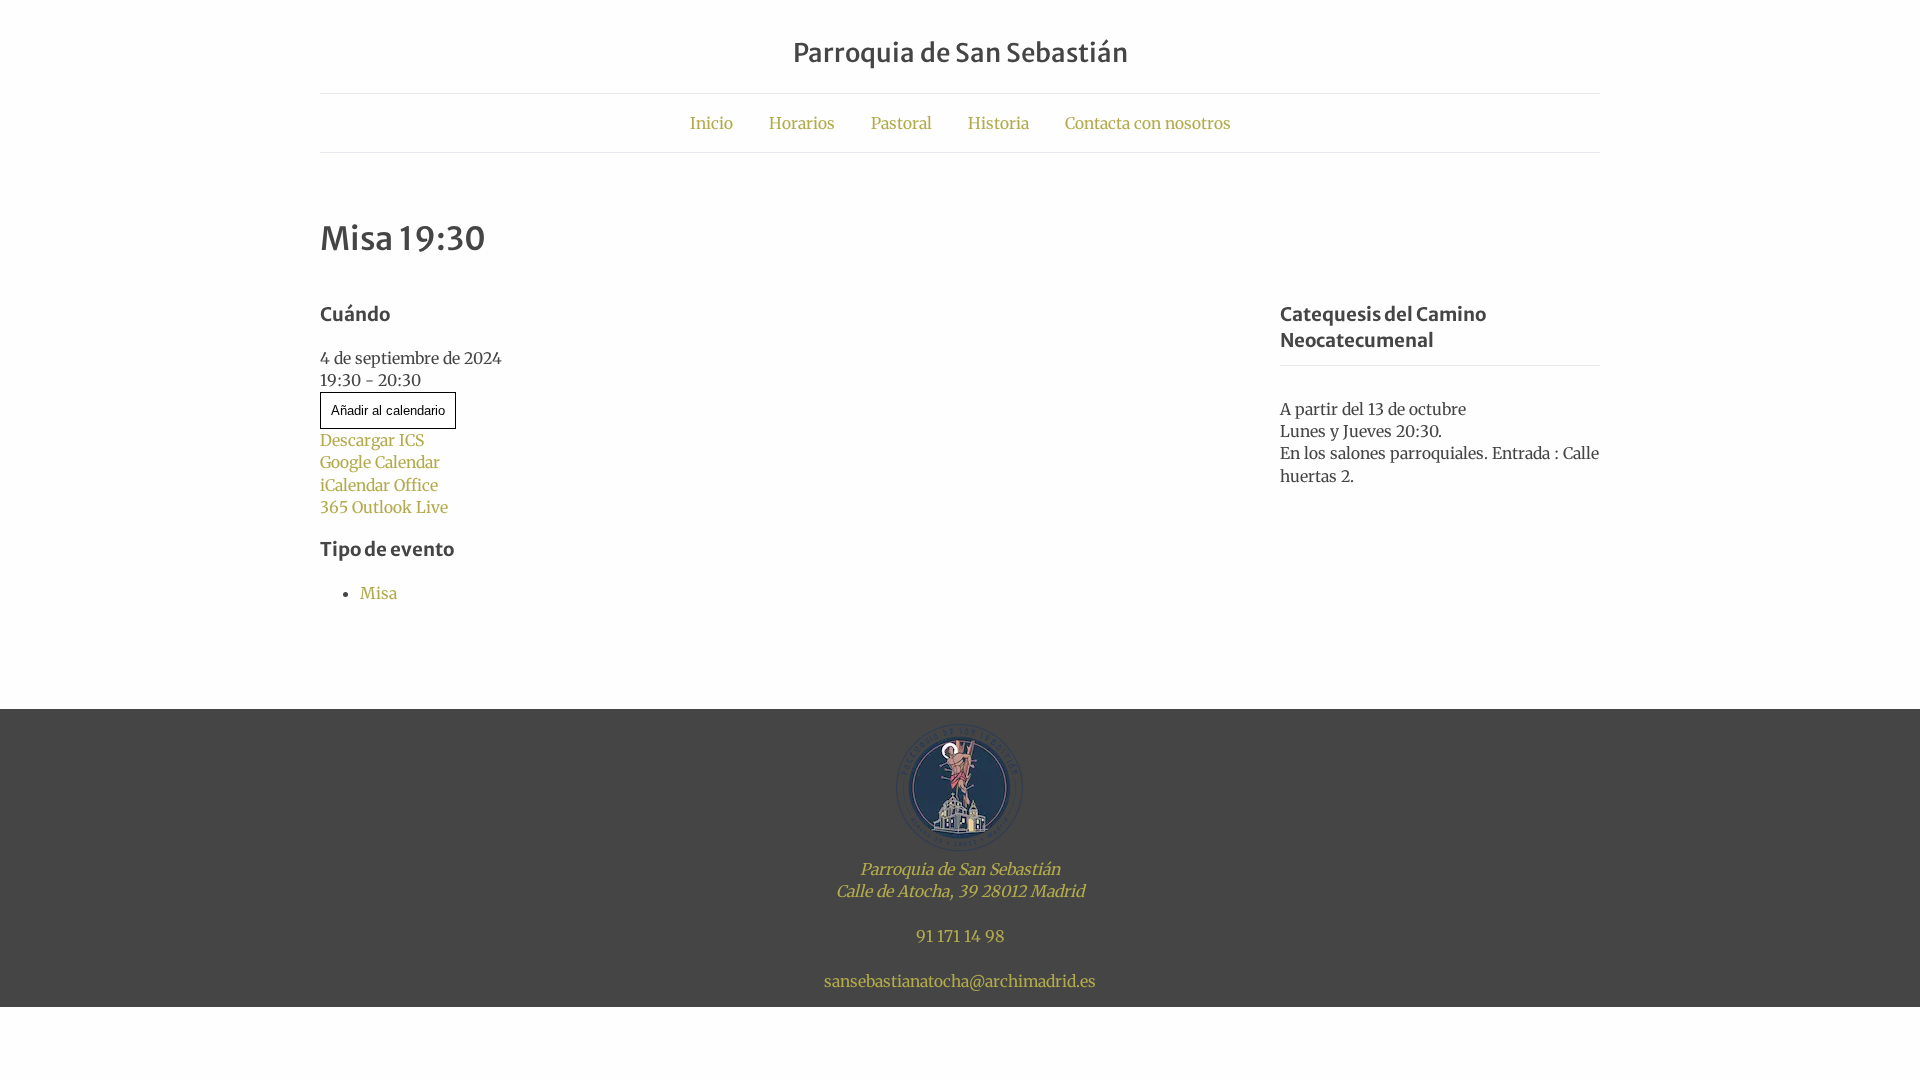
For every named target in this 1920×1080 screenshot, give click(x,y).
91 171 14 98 (960, 936)
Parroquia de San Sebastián (960, 53)
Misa (378, 593)
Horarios (802, 123)
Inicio (711, 123)
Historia (998, 123)
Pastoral (901, 123)
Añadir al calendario (388, 410)
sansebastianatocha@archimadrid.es (960, 981)
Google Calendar (380, 462)
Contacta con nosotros (1148, 123)
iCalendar (355, 485)
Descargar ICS (372, 440)
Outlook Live (400, 507)
